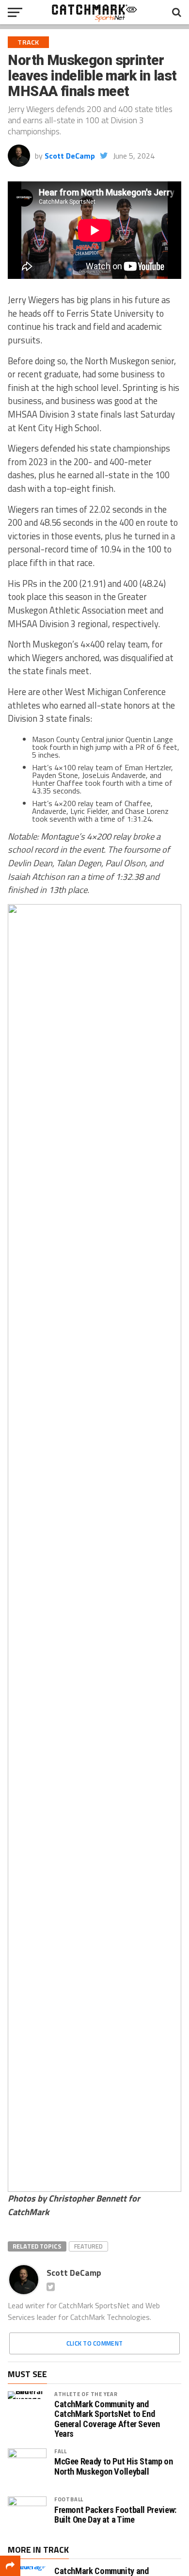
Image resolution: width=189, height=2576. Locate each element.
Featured (88, 2246)
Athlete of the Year (86, 2394)
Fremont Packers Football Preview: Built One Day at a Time (115, 2515)
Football (69, 2499)
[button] (21, 2176)
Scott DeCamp (70, 156)
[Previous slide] (20, 1548)
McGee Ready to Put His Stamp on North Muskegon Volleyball (114, 2466)
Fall (61, 2451)
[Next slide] (169, 1548)
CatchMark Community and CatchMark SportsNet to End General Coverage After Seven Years (107, 2419)
